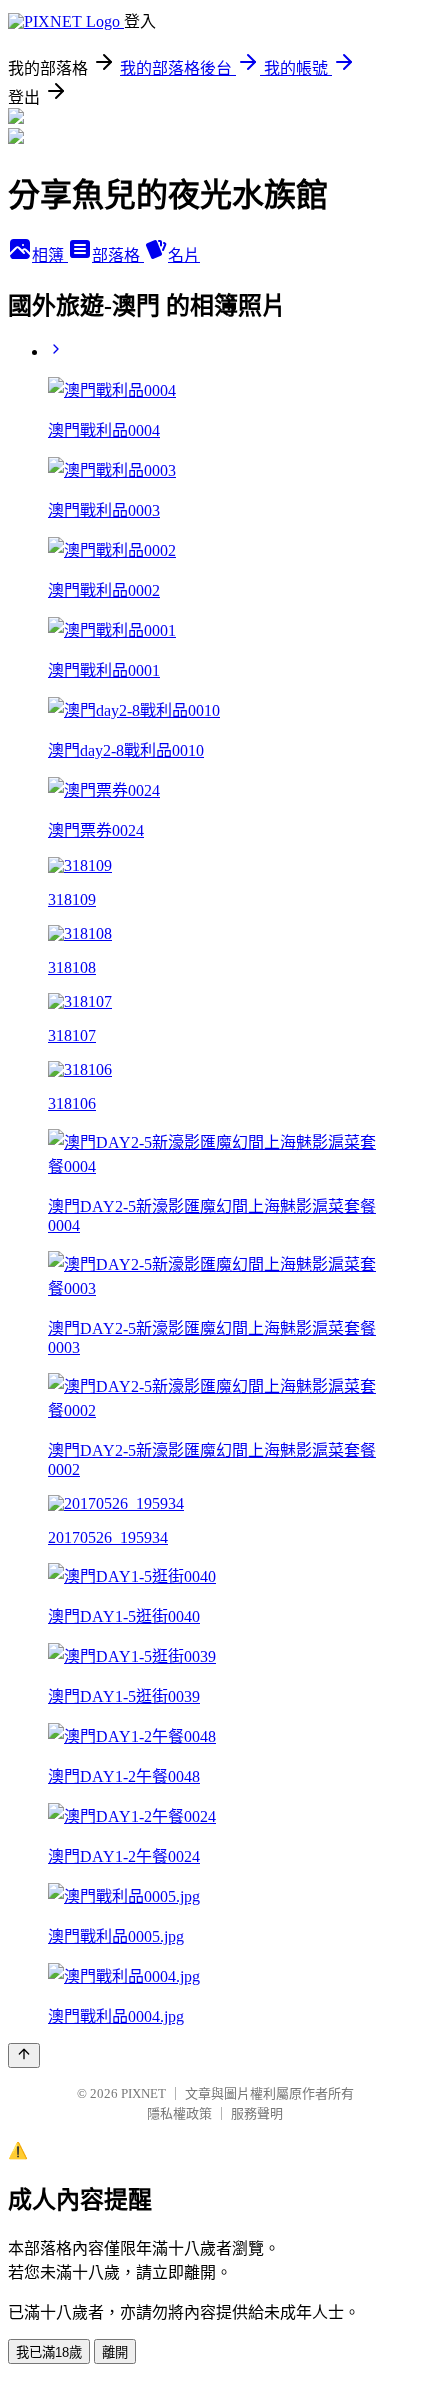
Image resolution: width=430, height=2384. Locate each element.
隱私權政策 (179, 2113)
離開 (115, 2352)
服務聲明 (257, 2113)
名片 (184, 255)
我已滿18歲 (49, 2352)
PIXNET (143, 2093)
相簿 (50, 255)
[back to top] (24, 2055)
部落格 (118, 255)
